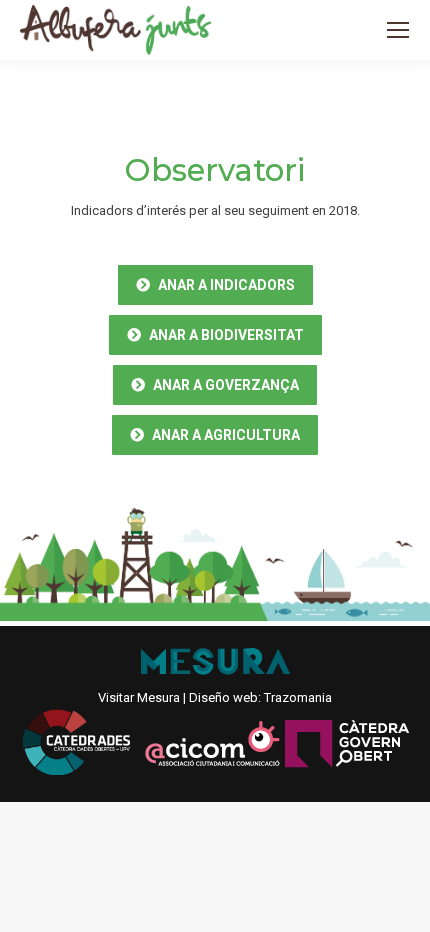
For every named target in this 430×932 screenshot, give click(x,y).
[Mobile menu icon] (398, 30)
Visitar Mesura (139, 697)
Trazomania (298, 697)
